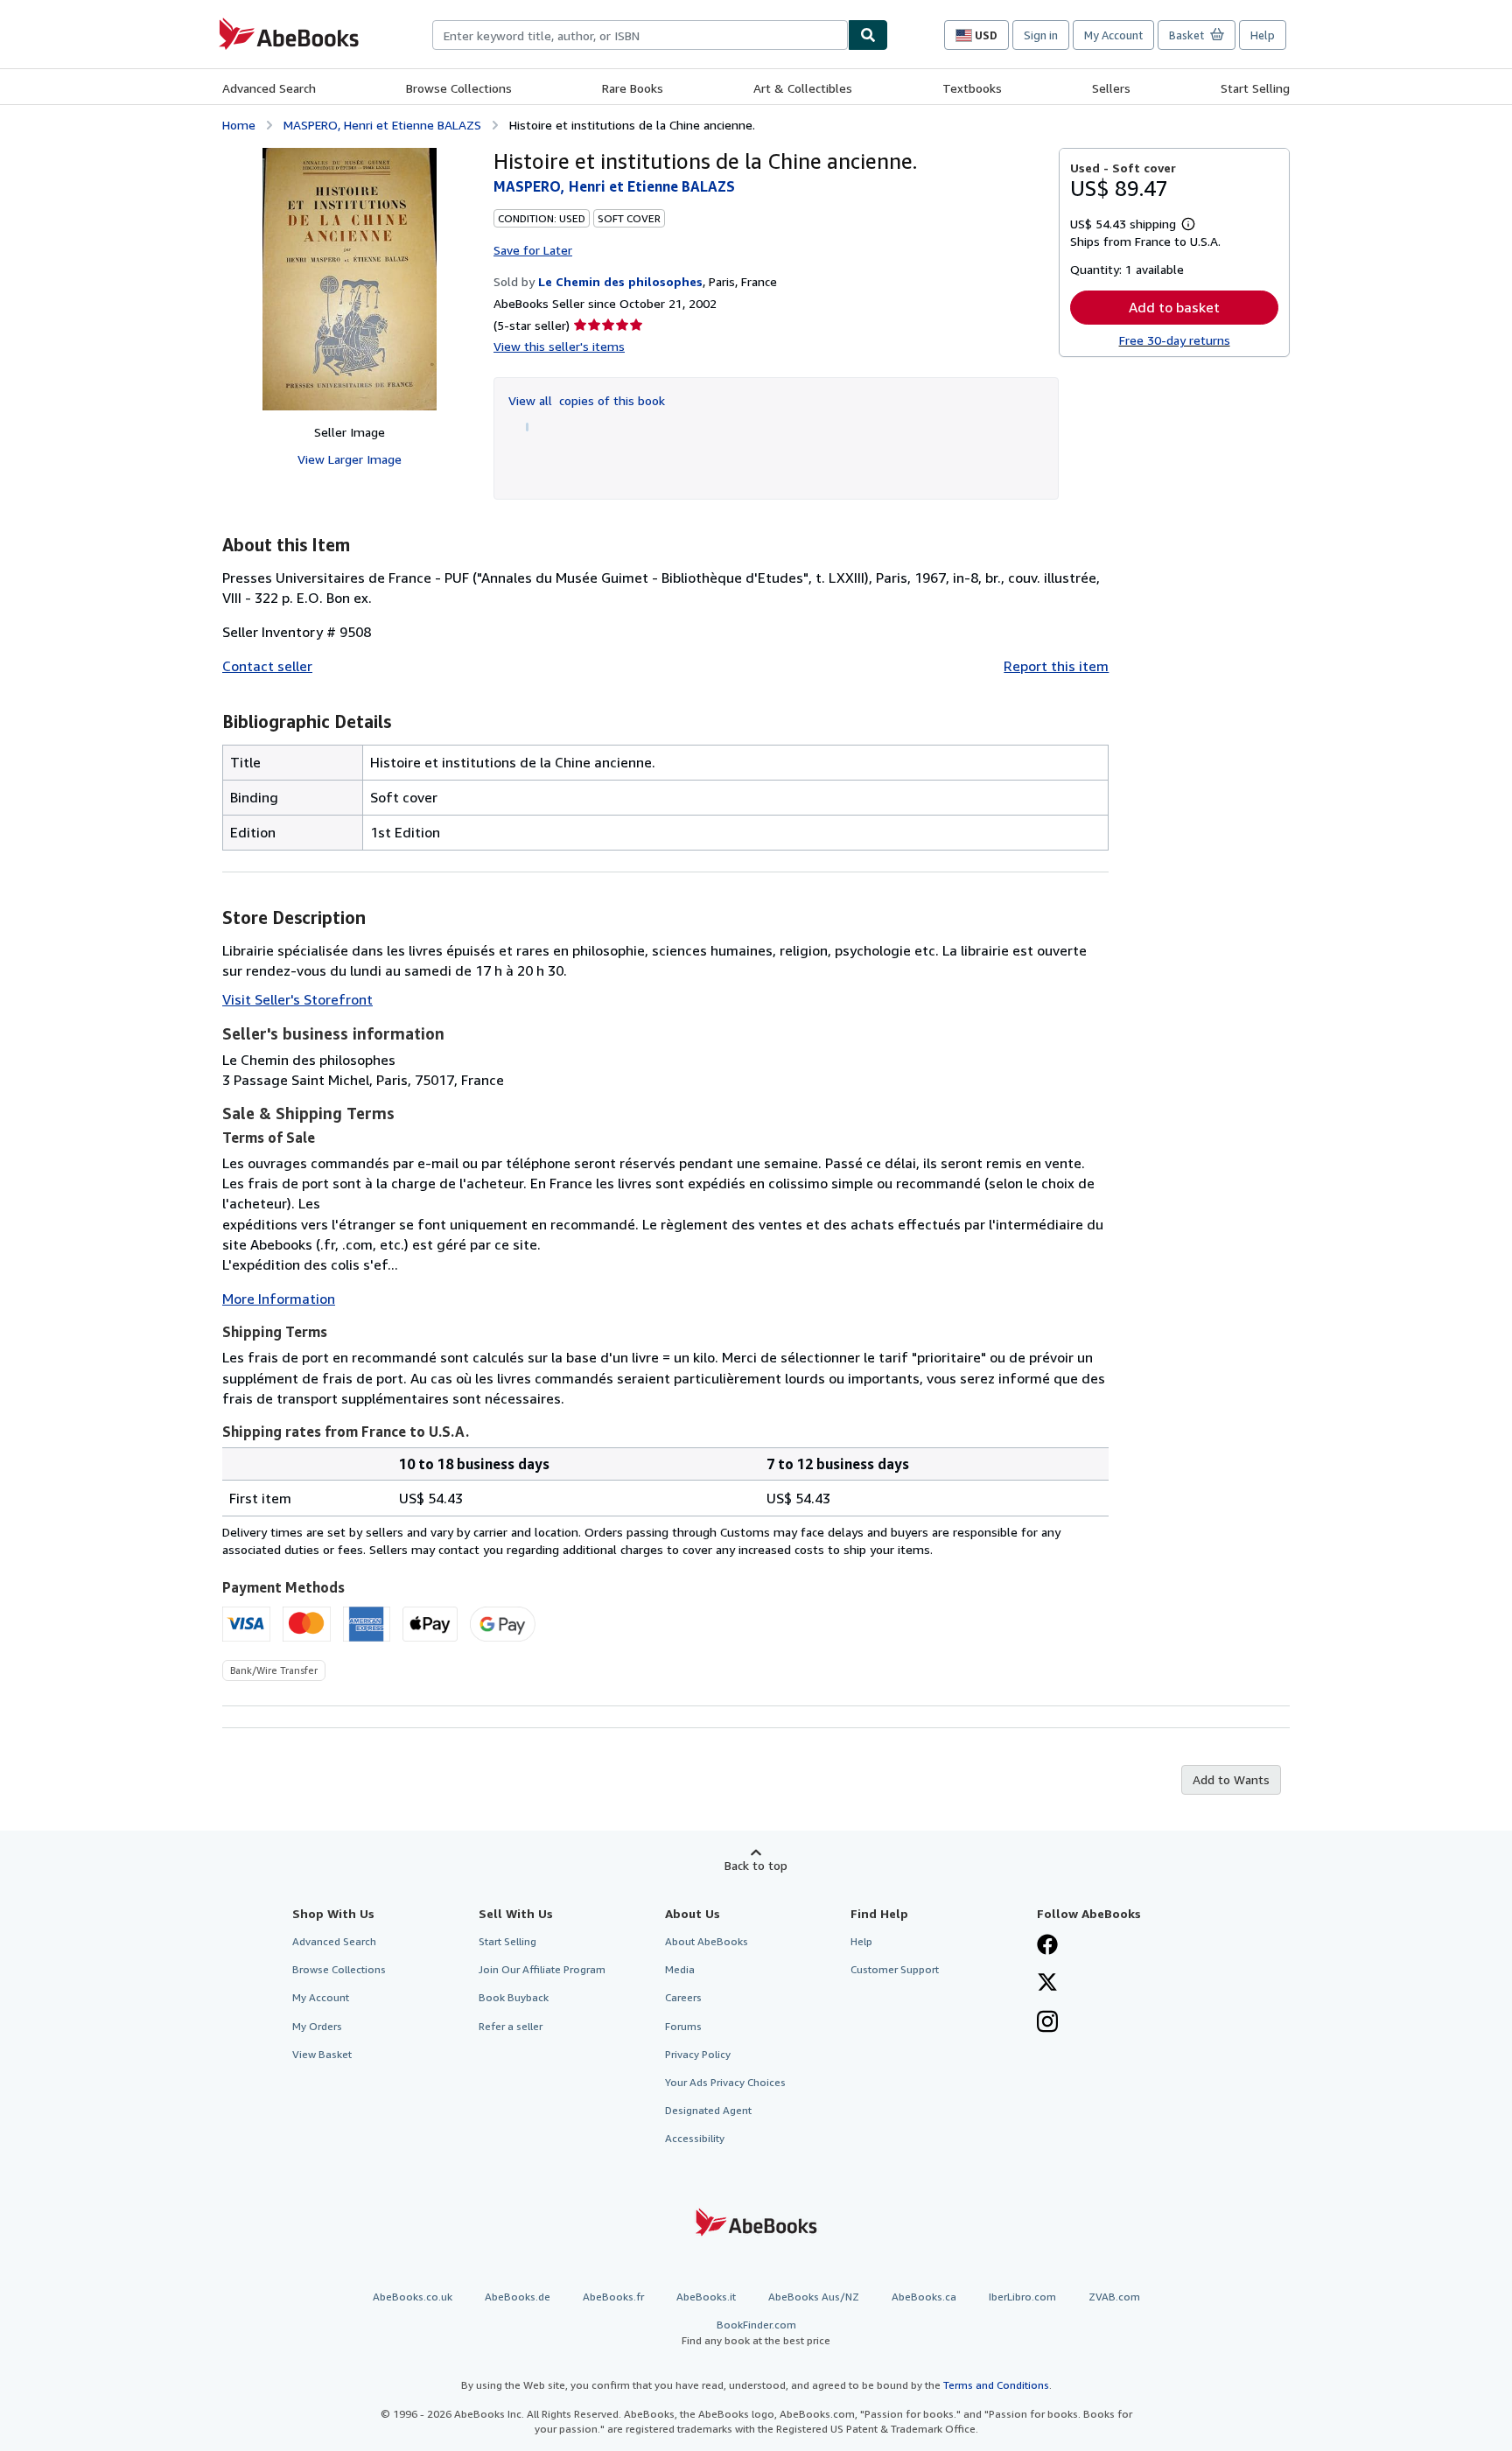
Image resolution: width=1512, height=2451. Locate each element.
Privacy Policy (698, 2054)
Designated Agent (708, 2110)
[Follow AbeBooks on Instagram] (1047, 2023)
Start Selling (1255, 88)
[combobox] (640, 35)
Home (239, 125)
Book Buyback (514, 1997)
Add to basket (1174, 307)
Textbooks (972, 88)
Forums (683, 2026)
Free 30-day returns (1175, 340)
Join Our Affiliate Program (542, 1969)
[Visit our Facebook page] (1047, 1946)
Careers (683, 1997)
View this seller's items (559, 346)
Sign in (1041, 35)
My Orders (317, 2026)
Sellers (1111, 88)
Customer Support (895, 1969)
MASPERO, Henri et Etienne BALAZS (382, 125)
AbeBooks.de (518, 2297)
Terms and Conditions (996, 2385)
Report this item (1056, 666)
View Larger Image (350, 459)
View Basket (322, 2054)
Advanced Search (269, 88)
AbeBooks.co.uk (413, 2297)
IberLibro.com (1022, 2297)
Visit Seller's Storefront (297, 999)
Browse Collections (459, 88)
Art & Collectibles (803, 88)
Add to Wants (1231, 1779)
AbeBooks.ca (924, 2297)
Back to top (756, 1865)
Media (680, 1969)
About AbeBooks (707, 1941)
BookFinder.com (756, 2332)
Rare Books (633, 88)
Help (1263, 35)
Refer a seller (511, 2026)
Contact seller (267, 666)
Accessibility (695, 2138)
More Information (279, 1299)
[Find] (868, 35)
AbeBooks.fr (613, 2297)
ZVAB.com (1114, 2297)
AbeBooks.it (706, 2297)
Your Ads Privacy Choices (725, 2082)
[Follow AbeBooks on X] (1047, 1984)
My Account (1113, 35)
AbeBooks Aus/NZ (814, 2297)
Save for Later (533, 250)
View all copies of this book (587, 400)
